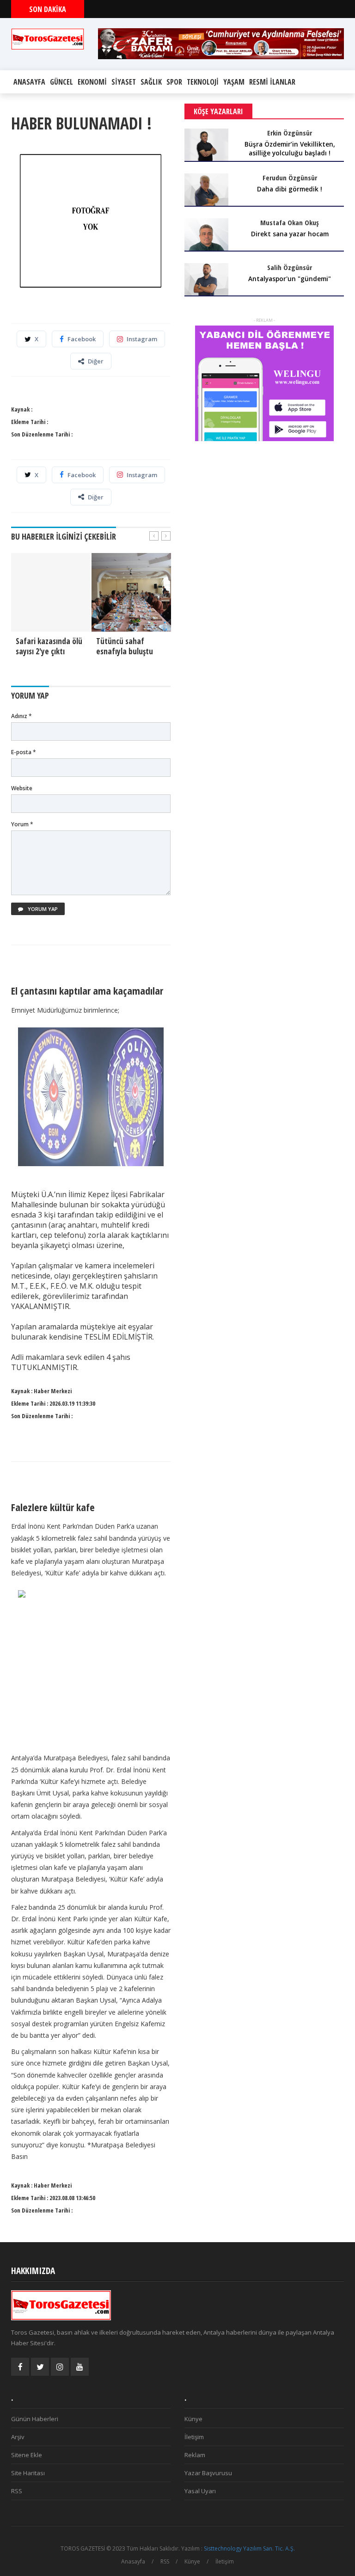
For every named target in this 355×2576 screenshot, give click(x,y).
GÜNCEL (61, 82)
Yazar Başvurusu (208, 2473)
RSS (17, 2491)
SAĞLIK (151, 82)
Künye (193, 2419)
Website (22, 788)
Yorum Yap (42, 909)
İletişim (194, 2437)
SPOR (174, 82)
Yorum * (22, 824)
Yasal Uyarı (200, 2491)
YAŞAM (234, 82)
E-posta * (24, 752)
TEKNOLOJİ (203, 82)
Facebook (82, 339)
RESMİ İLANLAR (272, 82)
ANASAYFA (29, 82)
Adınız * (21, 716)
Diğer (96, 361)
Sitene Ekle (27, 2455)
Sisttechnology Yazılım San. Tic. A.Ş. (249, 2548)
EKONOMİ (92, 82)
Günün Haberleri (35, 2419)
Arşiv (18, 2437)
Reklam (195, 2455)
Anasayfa (133, 2561)
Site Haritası (28, 2473)
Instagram (142, 339)
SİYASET (124, 82)
